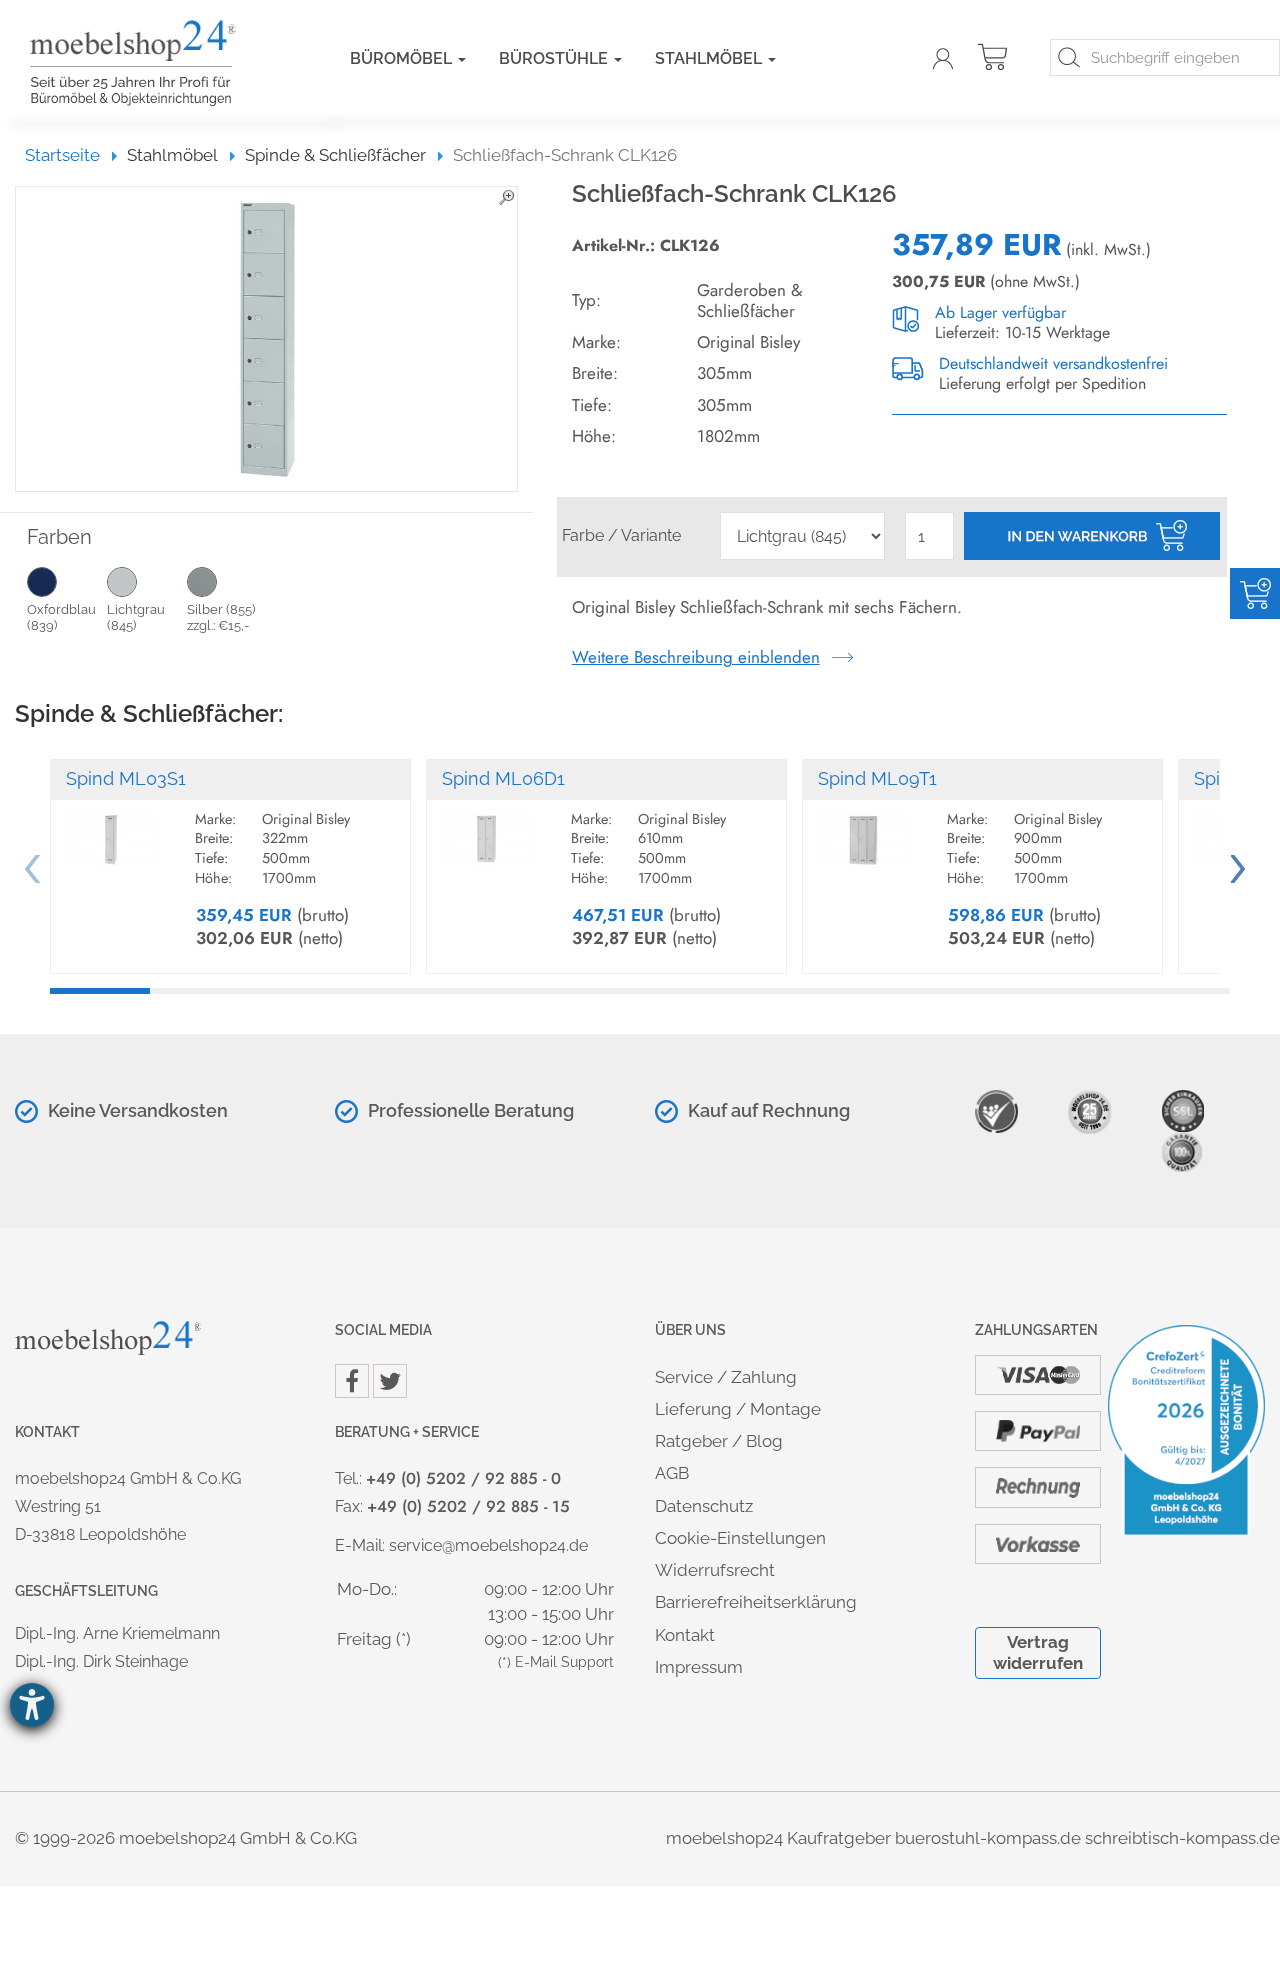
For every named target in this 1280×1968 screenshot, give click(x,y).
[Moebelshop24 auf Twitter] (390, 1381)
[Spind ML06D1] (487, 830)
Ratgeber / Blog (719, 1441)
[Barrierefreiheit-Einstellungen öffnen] (32, 1705)
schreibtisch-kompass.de (1182, 1838)
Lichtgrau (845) (136, 617)
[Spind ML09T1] (863, 830)
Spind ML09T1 (877, 778)
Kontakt (685, 1635)
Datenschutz (704, 1506)
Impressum (699, 1667)
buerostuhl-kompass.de (988, 1838)
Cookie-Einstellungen (740, 1538)
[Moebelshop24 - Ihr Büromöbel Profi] (160, 63)
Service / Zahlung (726, 1377)
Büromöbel (403, 58)
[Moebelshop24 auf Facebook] (352, 1381)
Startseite (71, 155)
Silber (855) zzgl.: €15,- (221, 617)
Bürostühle (555, 58)
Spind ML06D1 (503, 778)
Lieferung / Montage (738, 1409)
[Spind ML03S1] (111, 830)
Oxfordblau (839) (61, 617)
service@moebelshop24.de (488, 1545)
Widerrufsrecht (715, 1570)
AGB (672, 1473)
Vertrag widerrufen (1038, 1652)
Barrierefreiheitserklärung (756, 1602)
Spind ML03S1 (126, 778)
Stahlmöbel (710, 58)
